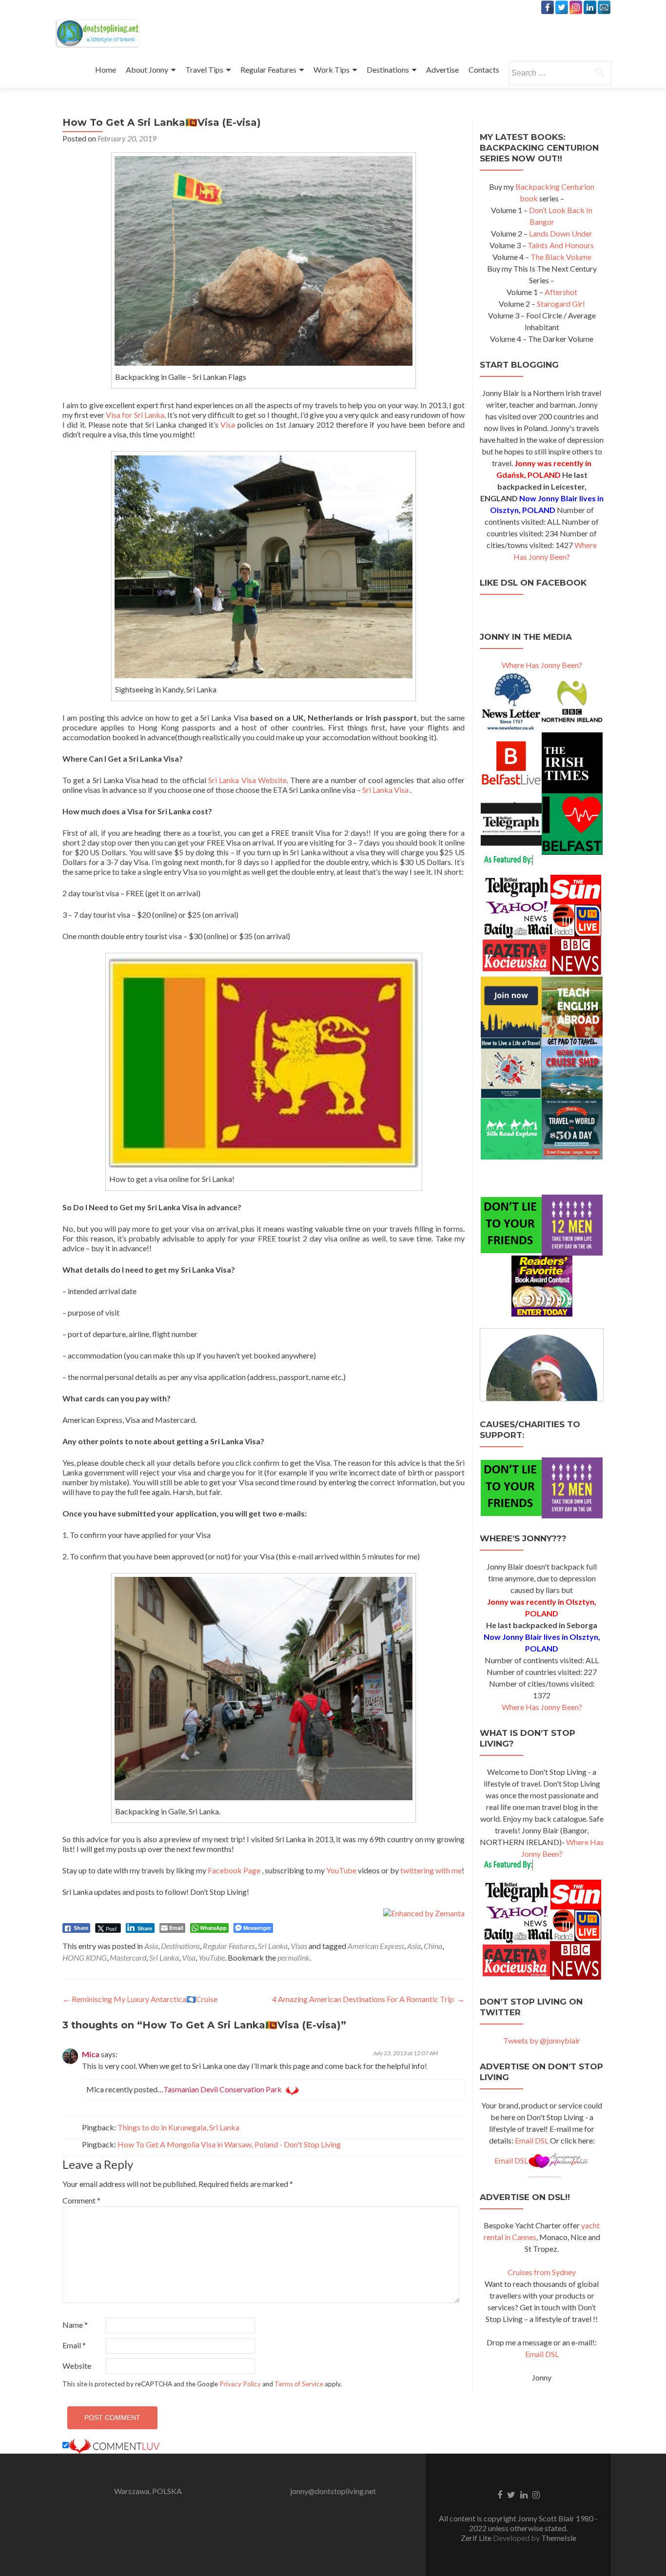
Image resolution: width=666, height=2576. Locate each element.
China (433, 1946)
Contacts (484, 69)
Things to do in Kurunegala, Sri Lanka (178, 2127)
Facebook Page (234, 1870)
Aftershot (561, 292)
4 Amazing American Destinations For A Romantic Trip (368, 1999)
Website (77, 2366)
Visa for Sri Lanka (135, 415)
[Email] (604, 7)
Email (74, 2345)
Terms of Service (299, 2384)
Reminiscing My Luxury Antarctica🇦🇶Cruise (140, 1999)
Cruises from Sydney (542, 2272)
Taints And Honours (561, 245)
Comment (81, 2200)
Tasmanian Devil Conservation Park (223, 2089)
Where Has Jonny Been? (542, 665)
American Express (376, 1946)
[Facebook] (548, 7)
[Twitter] (562, 7)
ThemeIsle (559, 2538)
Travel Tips (204, 69)
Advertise (442, 69)
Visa (228, 424)
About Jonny (147, 69)
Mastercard (128, 1957)
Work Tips (332, 69)
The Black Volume (561, 257)
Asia (151, 1946)
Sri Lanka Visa (385, 790)
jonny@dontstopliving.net (333, 2491)
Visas (299, 1946)
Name (75, 2325)
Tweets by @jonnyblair (542, 2040)
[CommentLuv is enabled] (114, 2445)
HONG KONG (85, 1957)
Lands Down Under (561, 233)
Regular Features (268, 69)
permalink (294, 1957)
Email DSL (532, 2140)
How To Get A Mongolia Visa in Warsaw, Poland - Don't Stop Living (229, 2144)
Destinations (388, 69)
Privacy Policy (240, 2384)
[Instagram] (576, 7)
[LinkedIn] (590, 7)
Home (106, 69)
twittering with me (431, 1870)
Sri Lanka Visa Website (247, 780)
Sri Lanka (273, 1946)
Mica (91, 2054)
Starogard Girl (561, 304)
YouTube (342, 1870)
